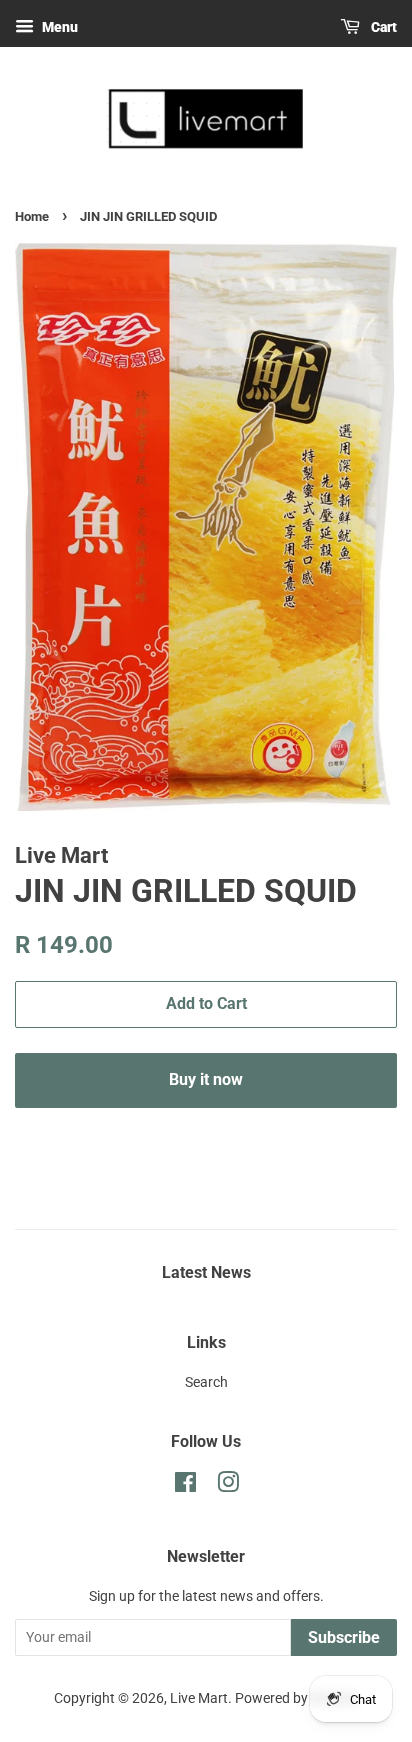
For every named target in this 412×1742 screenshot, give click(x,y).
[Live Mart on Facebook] (185, 1486)
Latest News (206, 1272)
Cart (382, 27)
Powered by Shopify (296, 1698)
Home (32, 216)
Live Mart (199, 1698)
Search (206, 1382)
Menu (58, 27)
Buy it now (206, 1079)
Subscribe (344, 1637)
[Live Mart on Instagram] (228, 1486)
